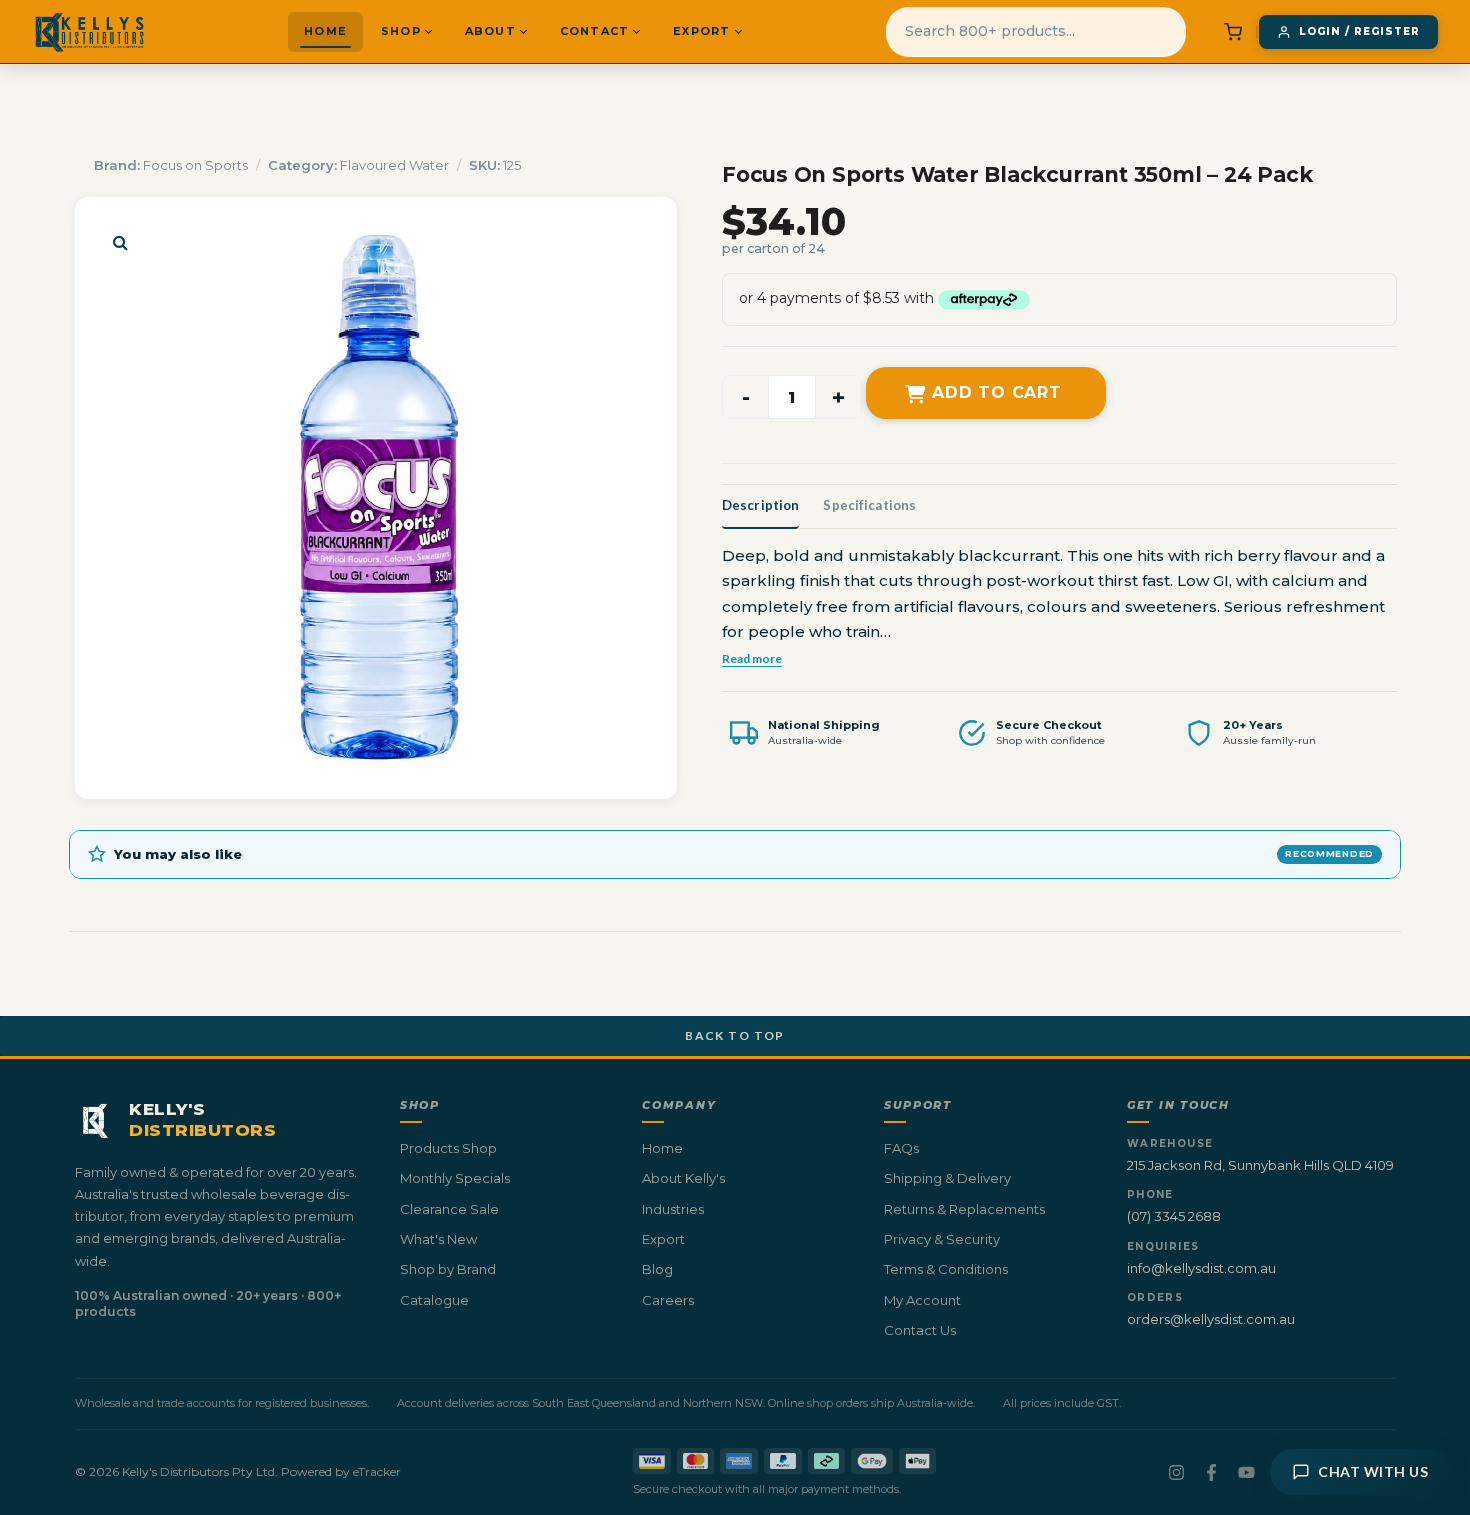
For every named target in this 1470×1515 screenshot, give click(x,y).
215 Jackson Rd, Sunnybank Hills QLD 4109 (1260, 1165)
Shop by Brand (448, 1269)
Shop (401, 31)
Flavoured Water (394, 165)
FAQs (901, 1148)
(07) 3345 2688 (1174, 1216)
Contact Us (920, 1330)
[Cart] (1233, 32)
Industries (673, 1209)
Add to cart (997, 392)
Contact (594, 31)
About (490, 31)
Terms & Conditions (946, 1269)
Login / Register (1359, 31)
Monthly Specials (455, 1178)
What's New (438, 1239)
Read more (752, 658)
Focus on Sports (195, 165)
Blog (657, 1269)
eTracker (377, 1471)
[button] (120, 242)
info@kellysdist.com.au (1201, 1268)
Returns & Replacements (964, 1209)
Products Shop (448, 1148)
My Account (922, 1300)
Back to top (735, 1035)
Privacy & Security (942, 1239)
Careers (668, 1300)
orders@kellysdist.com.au (1211, 1319)
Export (701, 31)
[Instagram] (1176, 1472)
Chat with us (1373, 1471)
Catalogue (434, 1300)
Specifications (869, 505)
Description (760, 505)
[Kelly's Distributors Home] (89, 32)
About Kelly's (683, 1178)
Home (325, 31)
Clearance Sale (449, 1209)
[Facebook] (1211, 1472)
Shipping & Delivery (947, 1178)
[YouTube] (1246, 1472)
